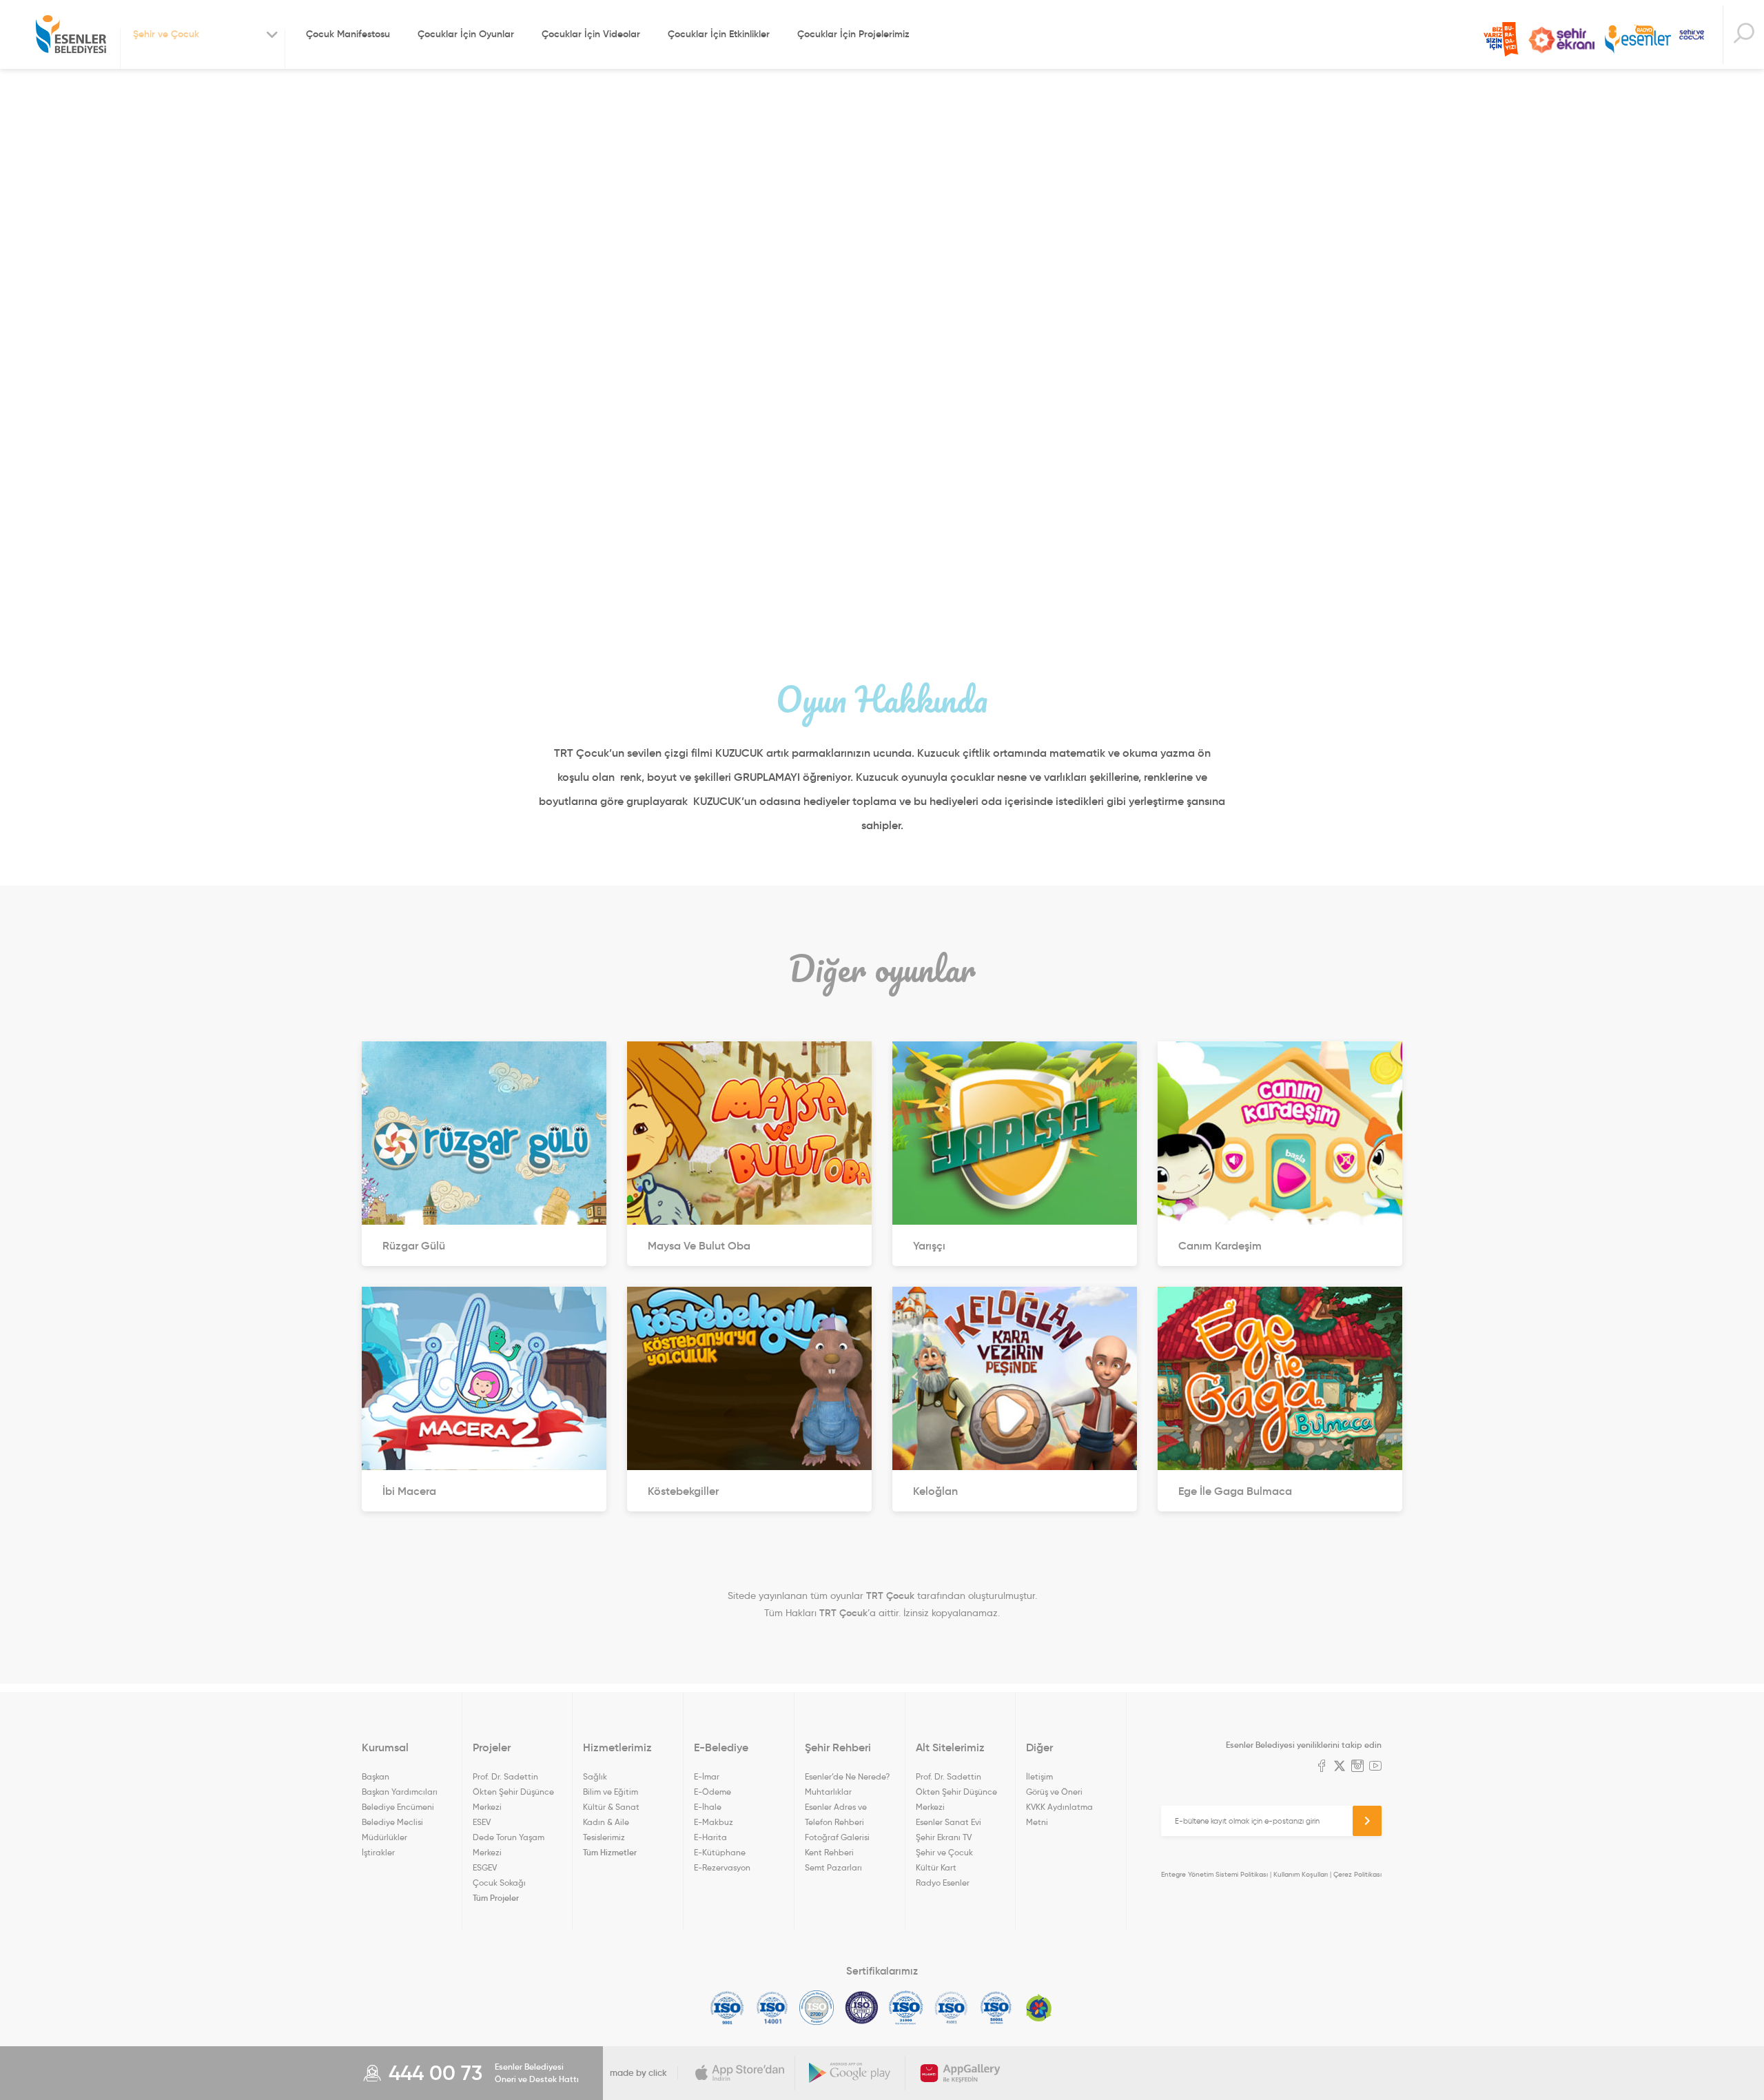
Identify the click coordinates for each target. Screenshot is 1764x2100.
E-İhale (708, 1807)
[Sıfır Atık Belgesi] (1039, 2008)
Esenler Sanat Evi (948, 1822)
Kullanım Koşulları (1301, 1874)
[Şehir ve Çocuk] (1692, 34)
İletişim (1039, 1776)
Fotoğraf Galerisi (837, 1837)
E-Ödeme (712, 1792)
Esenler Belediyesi (71, 34)
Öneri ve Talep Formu (1501, 39)
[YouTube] (1375, 1767)
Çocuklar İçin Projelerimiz (853, 34)
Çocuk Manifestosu (348, 34)
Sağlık (595, 1776)
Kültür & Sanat (611, 1807)
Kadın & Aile (606, 1822)
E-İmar (707, 1776)
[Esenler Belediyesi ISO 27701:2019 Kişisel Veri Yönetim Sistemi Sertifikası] (862, 2008)
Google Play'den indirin (850, 2073)
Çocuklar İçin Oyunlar (466, 34)
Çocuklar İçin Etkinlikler (719, 34)
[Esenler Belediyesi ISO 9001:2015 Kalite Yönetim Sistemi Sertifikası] (727, 2008)
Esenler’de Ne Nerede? (847, 1776)
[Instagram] (1357, 1767)
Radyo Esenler (1638, 40)
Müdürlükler (384, 1837)
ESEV (482, 1822)
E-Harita (710, 1837)
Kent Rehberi (829, 1852)
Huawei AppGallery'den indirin (961, 2073)
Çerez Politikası (1357, 1874)
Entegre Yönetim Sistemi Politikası (1214, 1874)
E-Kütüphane (720, 1852)
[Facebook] (1322, 1767)
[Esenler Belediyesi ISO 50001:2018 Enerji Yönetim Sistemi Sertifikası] (996, 2008)
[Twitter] (1340, 1767)
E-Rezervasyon (722, 1867)
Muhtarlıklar (828, 1792)
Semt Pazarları (833, 1867)
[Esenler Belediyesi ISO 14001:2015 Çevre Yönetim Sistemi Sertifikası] (772, 2008)
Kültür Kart (936, 1867)
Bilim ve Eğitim (611, 1792)
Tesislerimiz (604, 1837)
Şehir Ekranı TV (1561, 40)
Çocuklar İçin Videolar (591, 34)
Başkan (376, 1776)
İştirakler (378, 1852)
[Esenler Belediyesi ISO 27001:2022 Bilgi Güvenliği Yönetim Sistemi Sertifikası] (817, 2008)
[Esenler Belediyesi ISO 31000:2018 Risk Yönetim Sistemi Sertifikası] (906, 2008)
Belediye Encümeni (398, 1807)
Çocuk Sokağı (499, 1883)
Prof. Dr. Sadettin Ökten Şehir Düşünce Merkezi (513, 1792)
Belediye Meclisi (392, 1822)
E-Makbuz (714, 1822)
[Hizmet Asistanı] (1743, 35)
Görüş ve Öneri (1054, 1792)
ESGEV (485, 1867)
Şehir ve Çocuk (944, 1852)
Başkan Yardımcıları (400, 1792)
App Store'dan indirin (740, 2073)
